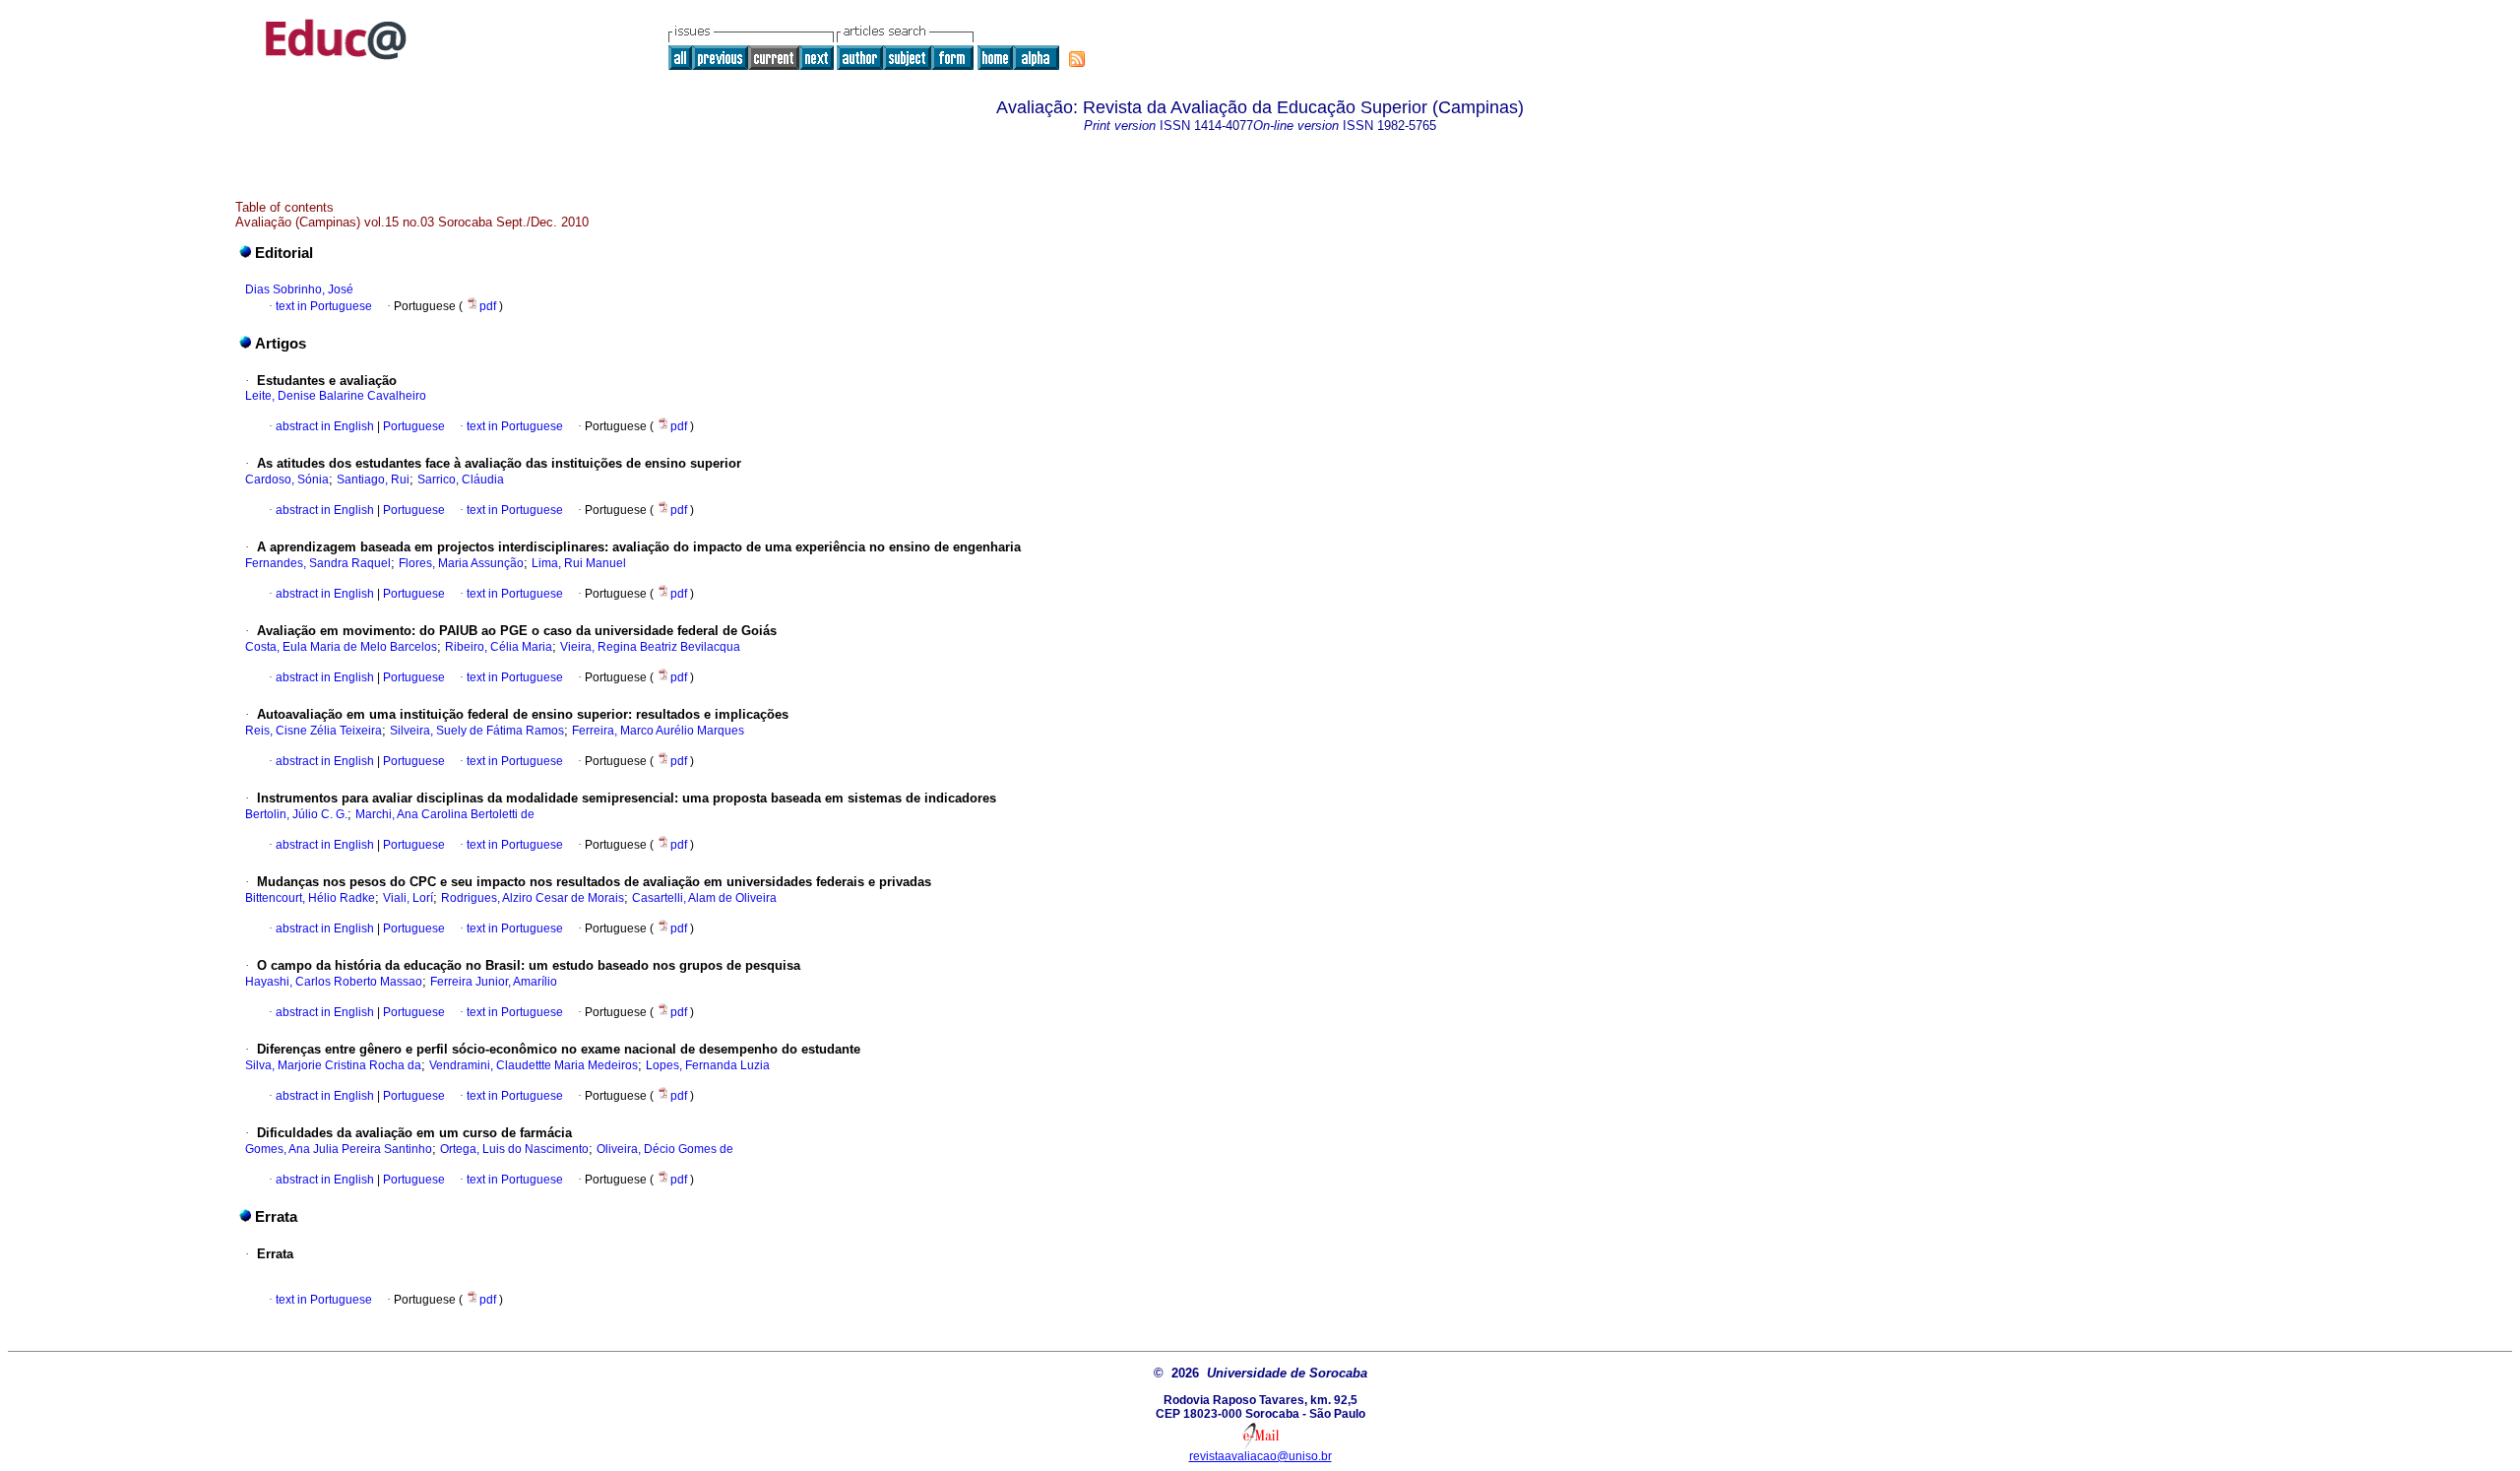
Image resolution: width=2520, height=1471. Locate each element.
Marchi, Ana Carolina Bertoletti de (445, 814)
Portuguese (412, 426)
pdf (489, 306)
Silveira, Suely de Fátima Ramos (477, 731)
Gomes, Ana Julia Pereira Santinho (339, 1149)
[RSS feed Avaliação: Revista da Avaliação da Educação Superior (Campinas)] (1077, 59)
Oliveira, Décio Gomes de (665, 1149)
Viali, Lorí (408, 898)
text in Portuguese (324, 306)
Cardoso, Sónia (287, 480)
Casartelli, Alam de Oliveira (704, 898)
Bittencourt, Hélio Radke (310, 898)
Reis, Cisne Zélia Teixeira (314, 731)
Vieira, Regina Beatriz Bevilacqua (650, 647)
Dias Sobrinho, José (299, 289)
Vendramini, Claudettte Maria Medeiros (534, 1065)
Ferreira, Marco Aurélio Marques (658, 731)
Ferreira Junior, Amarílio (494, 982)
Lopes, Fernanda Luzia (708, 1065)
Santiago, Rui (373, 480)
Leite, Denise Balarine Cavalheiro (336, 396)
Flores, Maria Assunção (461, 563)
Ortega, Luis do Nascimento (514, 1149)
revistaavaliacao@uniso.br (1260, 1456)
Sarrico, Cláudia (461, 480)
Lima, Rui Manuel (579, 563)
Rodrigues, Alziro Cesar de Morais (533, 898)
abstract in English (325, 426)
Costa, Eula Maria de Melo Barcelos (341, 647)
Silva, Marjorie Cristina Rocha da (333, 1065)
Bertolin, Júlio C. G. (296, 814)
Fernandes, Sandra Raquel (318, 563)
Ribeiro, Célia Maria (499, 647)
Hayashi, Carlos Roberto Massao (334, 982)
